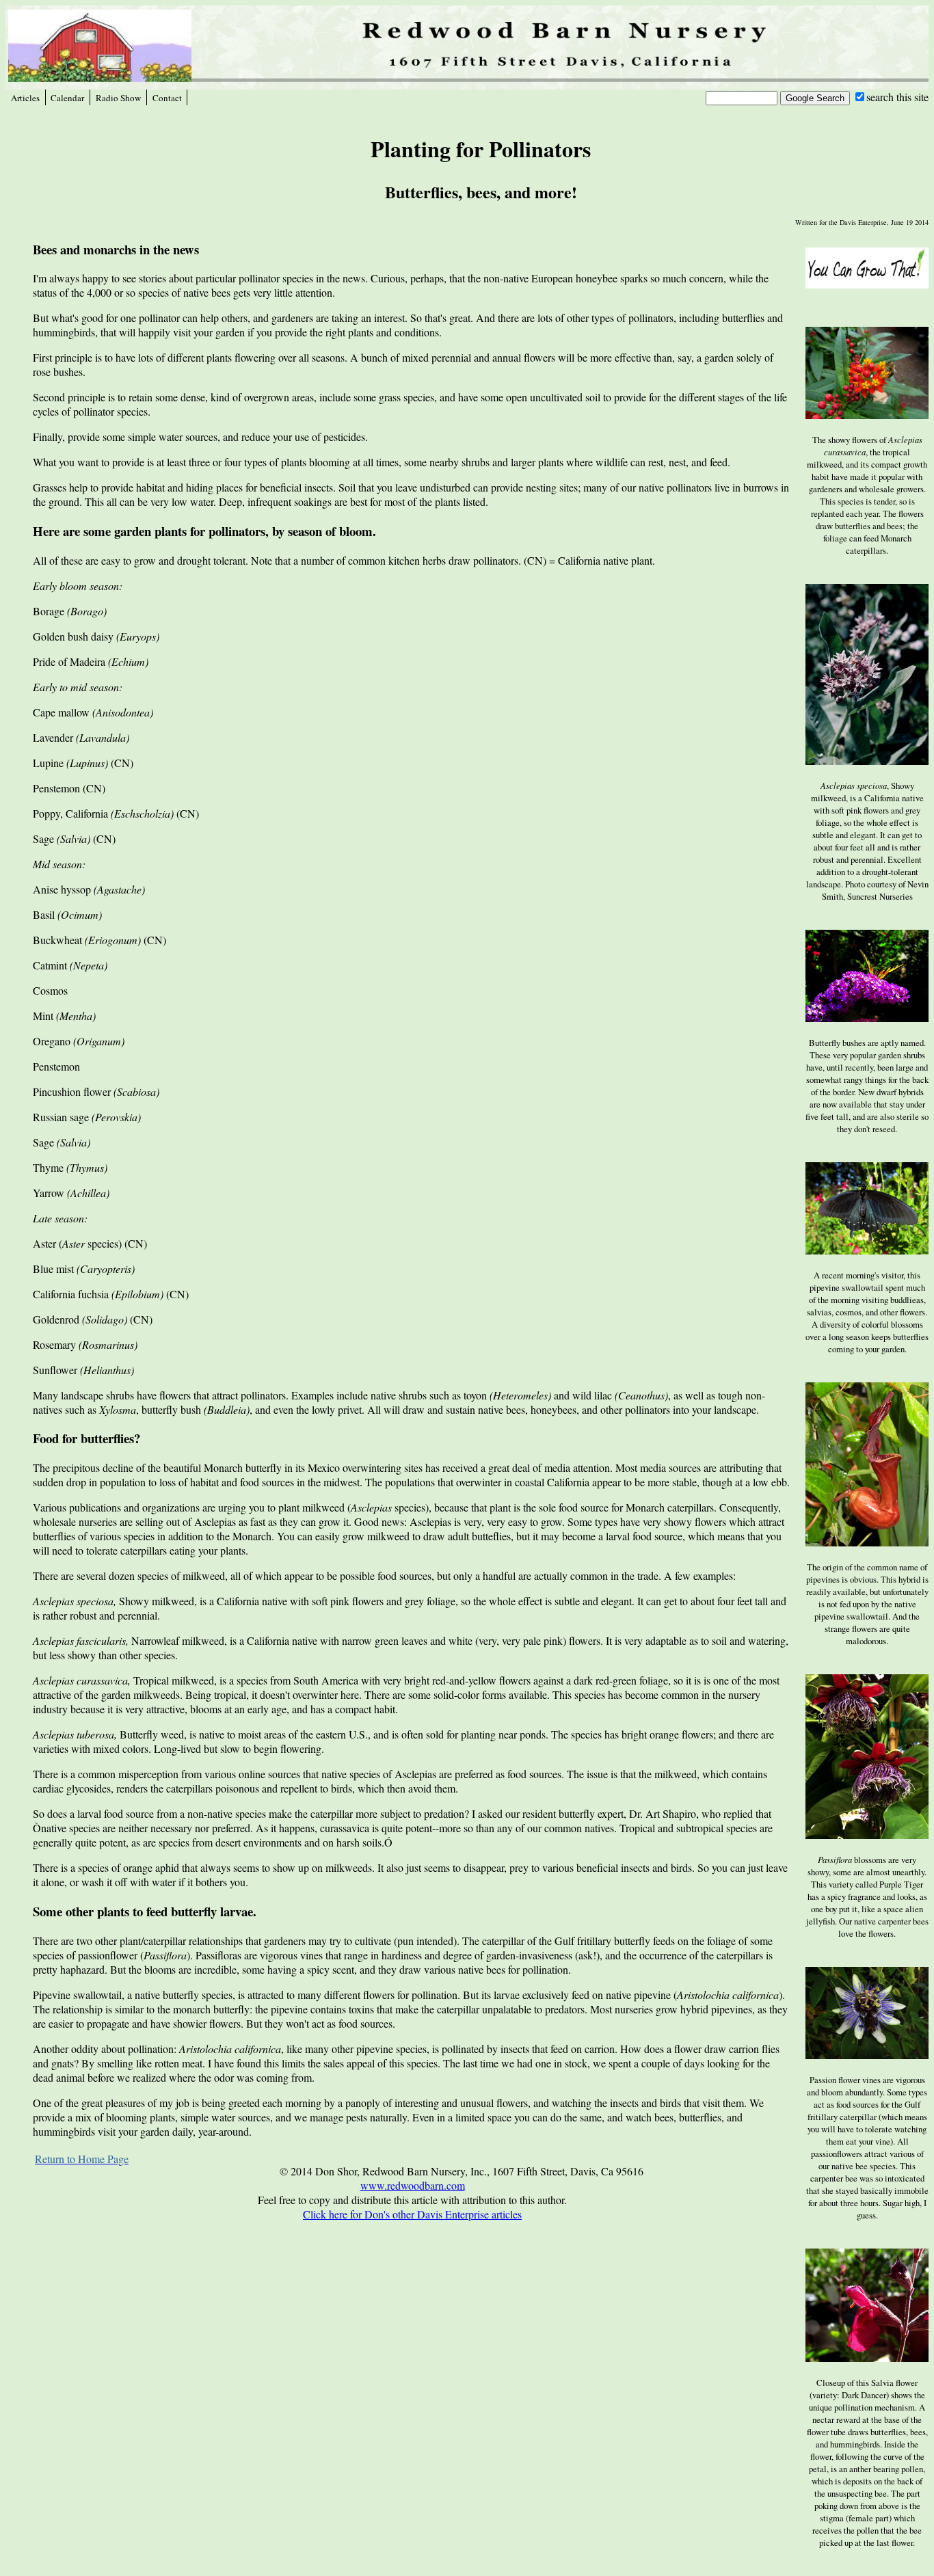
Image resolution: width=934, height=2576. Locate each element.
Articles (25, 98)
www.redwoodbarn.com (413, 2185)
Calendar (67, 98)
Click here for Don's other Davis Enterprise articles (412, 2214)
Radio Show (118, 98)
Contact (167, 98)
